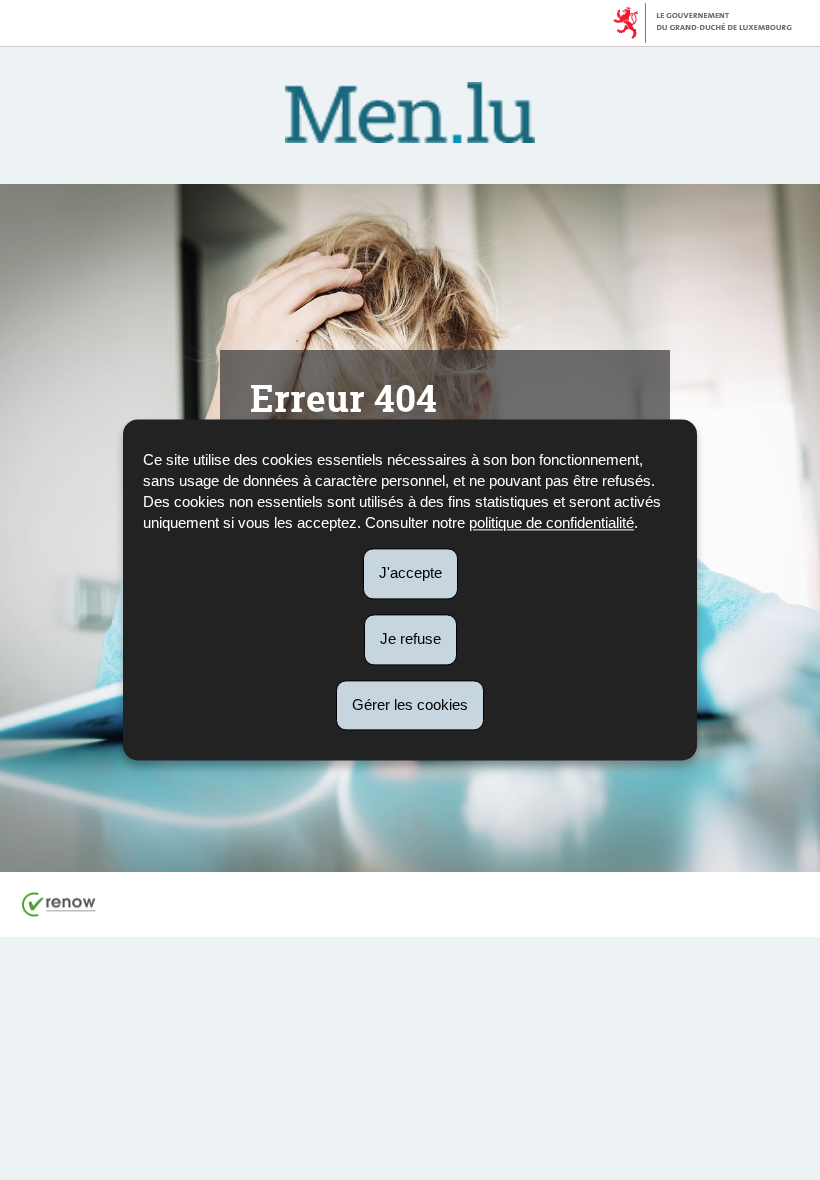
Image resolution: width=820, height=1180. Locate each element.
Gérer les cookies (410, 704)
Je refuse (410, 638)
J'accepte (410, 572)
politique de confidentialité (551, 522)
